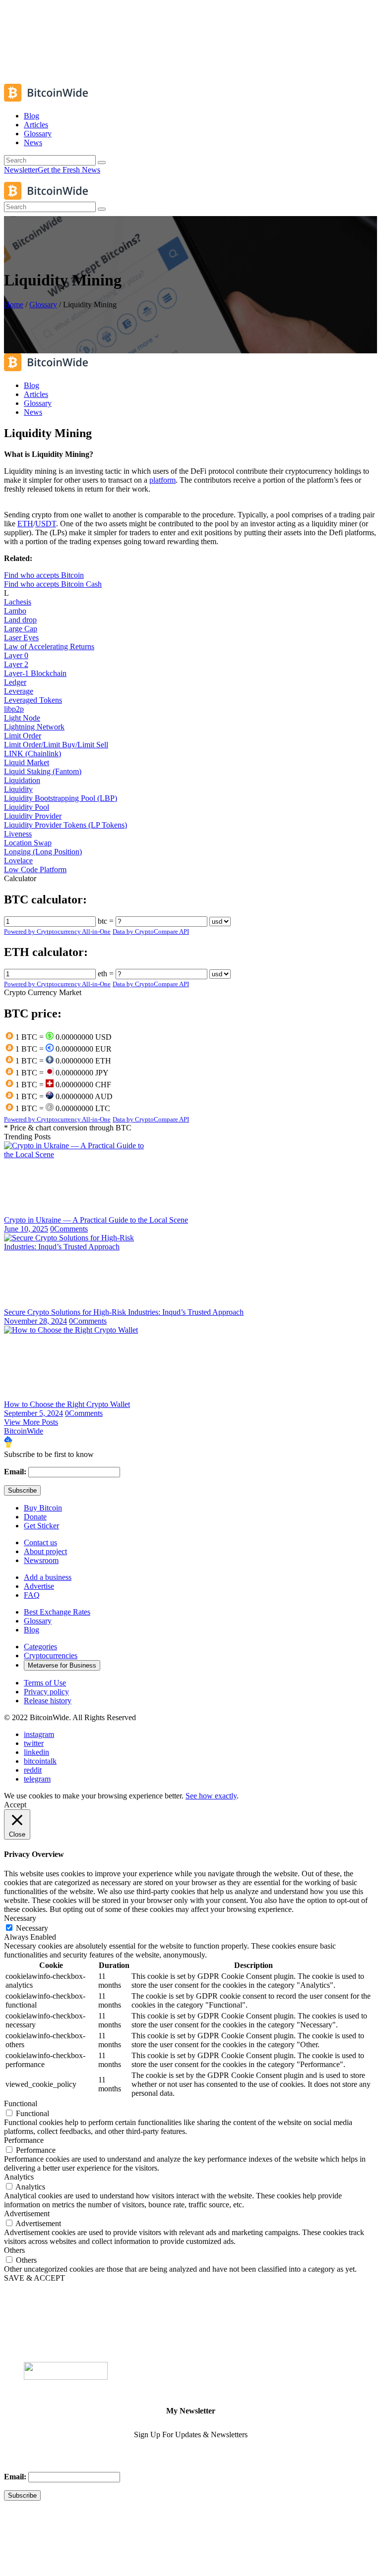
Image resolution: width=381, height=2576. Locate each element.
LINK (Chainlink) (32, 754)
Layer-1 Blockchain (35, 673)
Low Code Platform (35, 869)
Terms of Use (45, 1683)
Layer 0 (16, 655)
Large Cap (21, 629)
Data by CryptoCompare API (151, 931)
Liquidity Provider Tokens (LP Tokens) (65, 825)
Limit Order (23, 736)
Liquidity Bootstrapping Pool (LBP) (61, 798)
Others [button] (14, 2250)
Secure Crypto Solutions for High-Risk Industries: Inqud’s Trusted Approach (124, 1312)
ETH (25, 524)
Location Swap (28, 843)
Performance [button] (24, 2140)
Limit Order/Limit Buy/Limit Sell (56, 745)
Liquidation (22, 780)
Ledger (15, 682)
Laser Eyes (21, 638)
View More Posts (31, 1422)
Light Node (22, 718)
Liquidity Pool (27, 807)
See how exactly (211, 1796)
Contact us (40, 1542)
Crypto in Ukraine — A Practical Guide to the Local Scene (96, 1220)
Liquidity (18, 789)
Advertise (39, 1586)
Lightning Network (34, 727)
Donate (35, 1517)
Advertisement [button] (27, 2213)
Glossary (43, 305)
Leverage (19, 691)
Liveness (18, 834)
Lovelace (18, 861)
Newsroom (41, 1560)
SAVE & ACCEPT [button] (34, 2278)
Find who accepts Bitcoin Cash (53, 584)
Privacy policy (46, 1692)
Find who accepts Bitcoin (44, 575)
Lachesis (18, 602)
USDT (46, 524)
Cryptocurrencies (51, 1655)
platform (162, 480)
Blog (32, 1630)
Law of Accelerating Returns (49, 646)
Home (14, 305)
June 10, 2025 (26, 1229)
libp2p (14, 709)
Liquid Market (27, 762)
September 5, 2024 (33, 1413)
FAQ (32, 1595)
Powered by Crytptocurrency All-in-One (57, 931)
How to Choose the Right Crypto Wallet (67, 1404)
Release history (48, 1701)
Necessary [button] (20, 1918)
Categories (40, 1647)
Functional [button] (21, 2103)
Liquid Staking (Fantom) (43, 771)
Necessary (32, 1928)
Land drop (20, 620)
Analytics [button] (19, 2177)
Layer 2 (16, 664)
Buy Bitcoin (43, 1508)
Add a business (48, 1577)
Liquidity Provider (33, 816)
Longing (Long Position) (43, 852)
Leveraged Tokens (33, 700)
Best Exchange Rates (57, 1612)
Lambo (15, 611)
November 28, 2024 (35, 1321)
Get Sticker (41, 1526)
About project (45, 1551)
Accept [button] (15, 1805)
